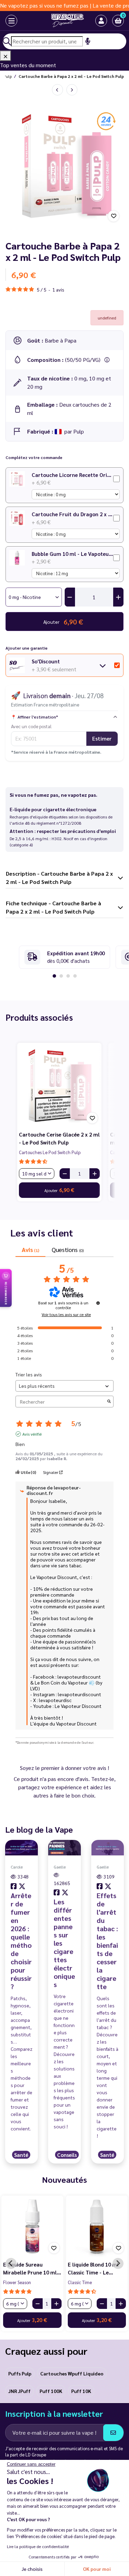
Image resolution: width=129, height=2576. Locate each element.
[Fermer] (6, 56)
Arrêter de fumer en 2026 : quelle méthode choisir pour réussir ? (21, 1941)
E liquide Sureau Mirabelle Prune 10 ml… (32, 2268)
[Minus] (65, 1174)
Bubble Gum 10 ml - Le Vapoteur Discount (72, 554)
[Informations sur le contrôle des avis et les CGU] (98, 1303)
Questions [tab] (67, 1249)
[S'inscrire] (113, 2433)
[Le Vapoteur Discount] (59, 21)
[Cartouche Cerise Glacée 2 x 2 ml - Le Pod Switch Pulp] (59, 1085)
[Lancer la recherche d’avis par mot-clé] (109, 1402)
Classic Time (80, 2282)
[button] (118, 21)
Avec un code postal (31, 726)
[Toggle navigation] (5, 21)
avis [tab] (30, 1249)
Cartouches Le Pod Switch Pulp (50, 1152)
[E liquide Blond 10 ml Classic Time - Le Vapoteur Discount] (97, 2227)
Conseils (67, 2155)
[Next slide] (118, 2263)
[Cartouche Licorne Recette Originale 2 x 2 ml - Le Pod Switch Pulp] (57, 90)
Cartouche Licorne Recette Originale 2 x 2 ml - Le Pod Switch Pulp (72, 475)
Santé (21, 2155)
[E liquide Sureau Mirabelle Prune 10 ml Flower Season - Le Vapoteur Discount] (32, 2227)
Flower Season (17, 2282)
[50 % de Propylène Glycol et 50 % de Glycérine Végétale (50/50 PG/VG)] (107, 360)
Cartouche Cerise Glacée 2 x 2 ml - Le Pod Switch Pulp (59, 1138)
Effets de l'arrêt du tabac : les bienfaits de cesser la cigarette (107, 1941)
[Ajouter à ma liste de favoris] (114, 216)
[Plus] (95, 1174)
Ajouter (59, 1190)
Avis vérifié (32, 1434)
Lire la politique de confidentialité (38, 2546)
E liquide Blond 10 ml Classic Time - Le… (93, 2268)
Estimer (102, 738)
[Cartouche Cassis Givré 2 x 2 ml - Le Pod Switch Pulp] (72, 90)
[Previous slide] (11, 2263)
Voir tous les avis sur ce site (66, 1314)
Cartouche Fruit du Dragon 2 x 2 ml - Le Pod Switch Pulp (72, 514)
